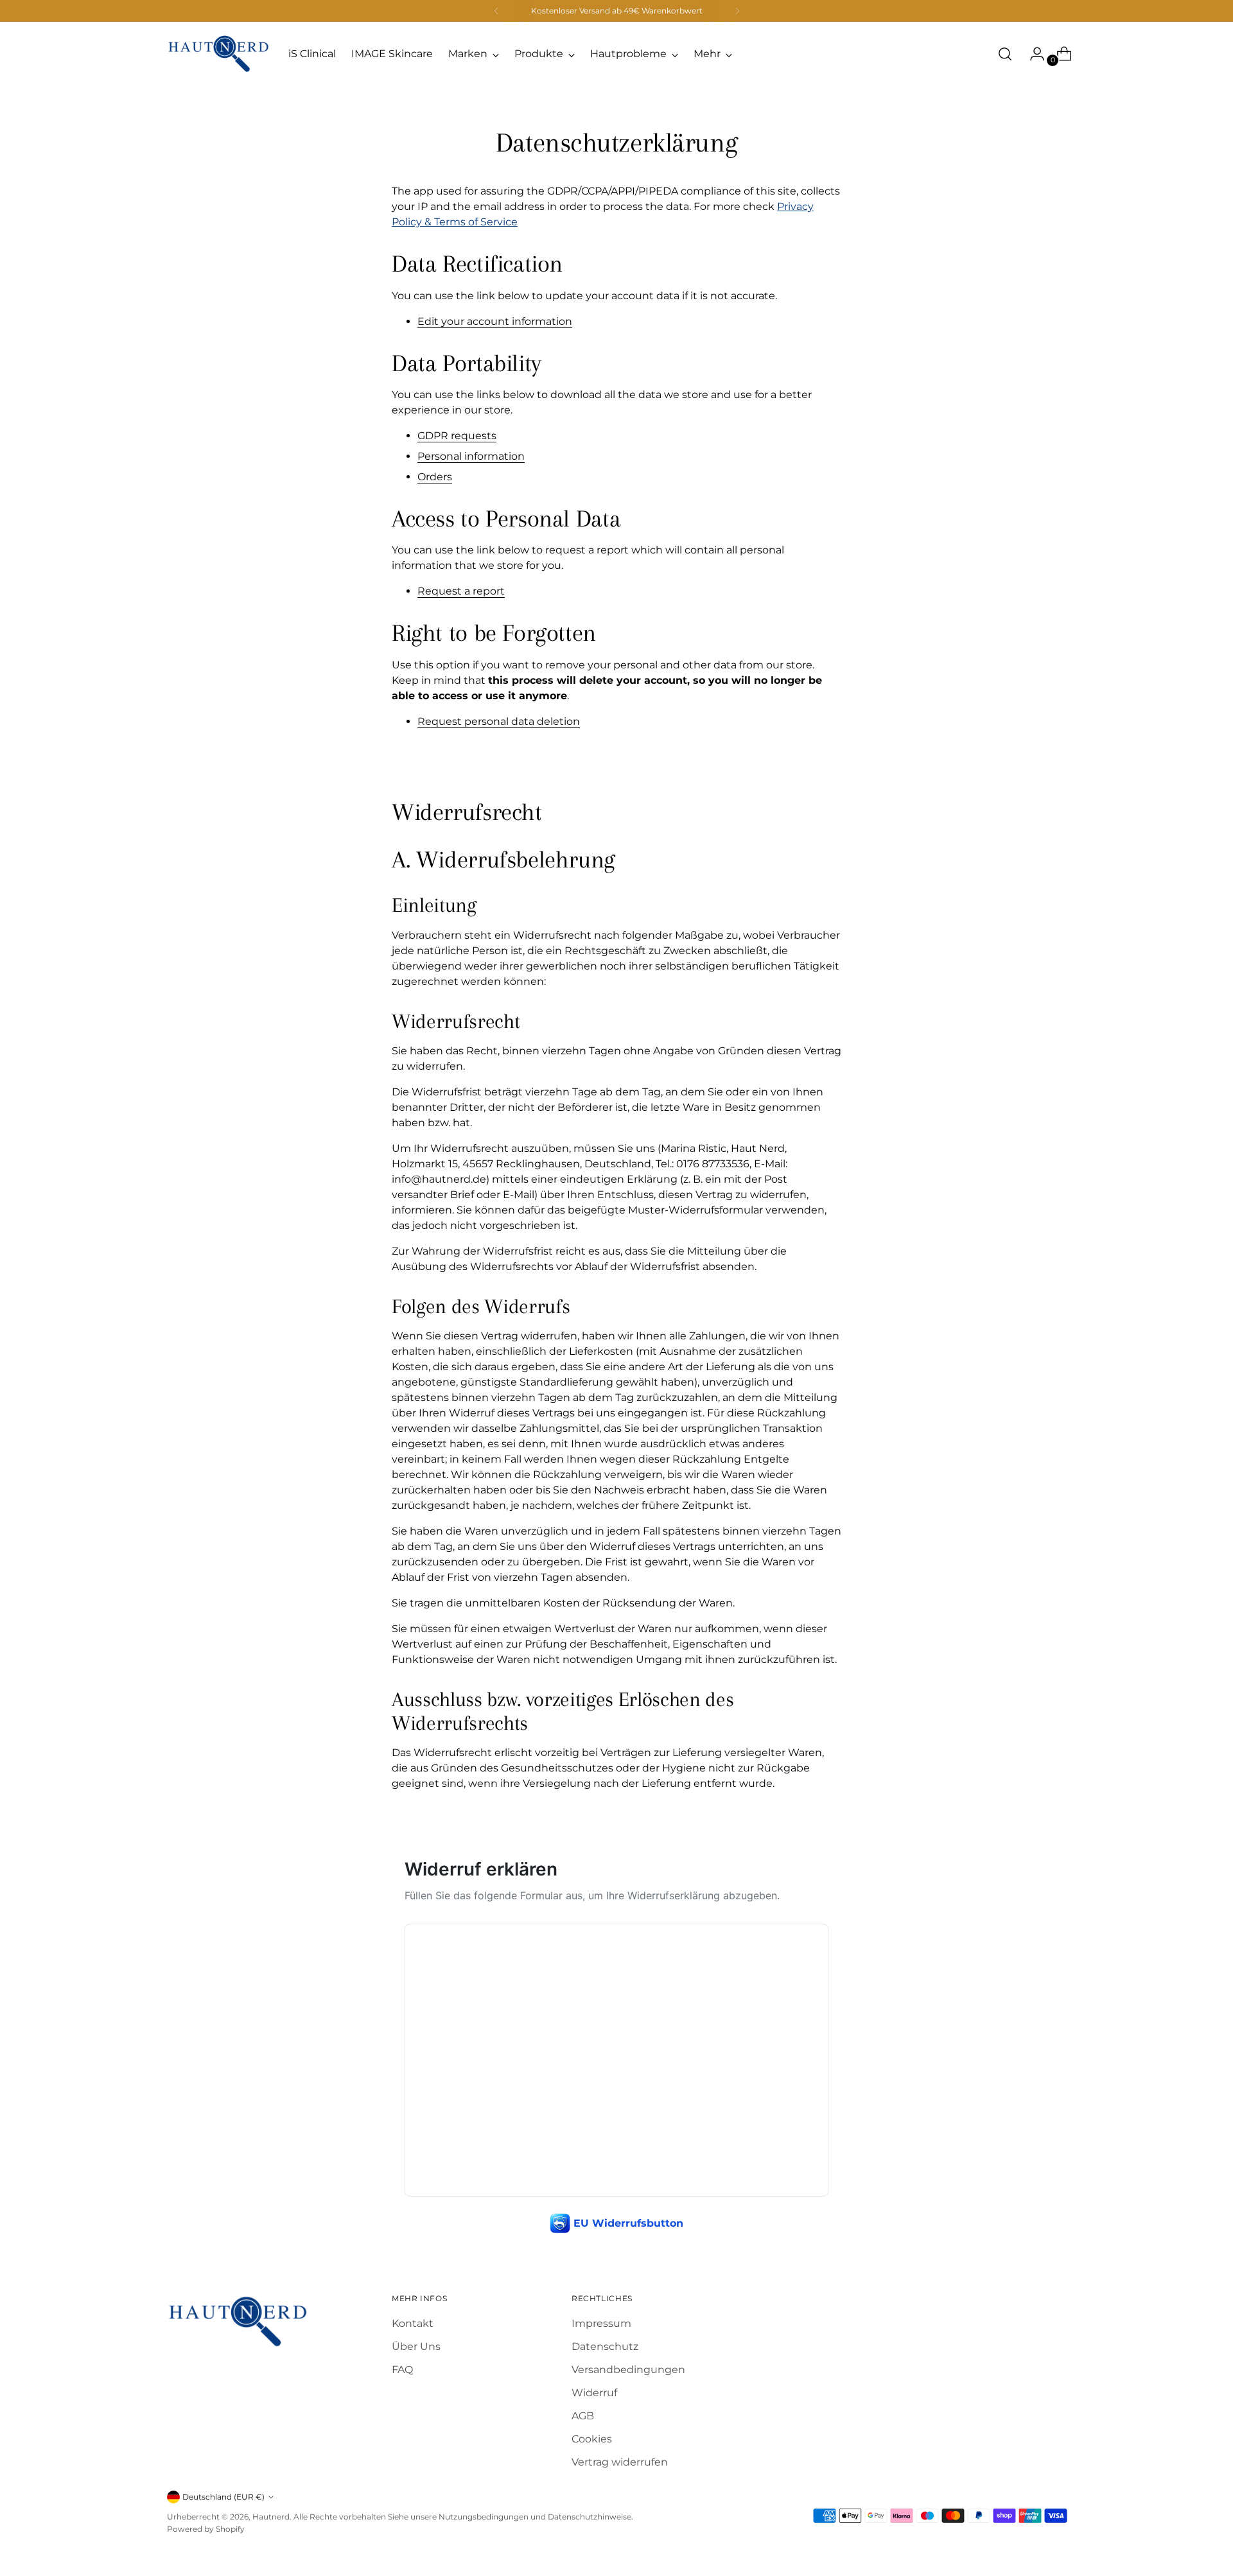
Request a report (461, 591)
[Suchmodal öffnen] (1005, 54)
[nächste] (737, 11)
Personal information (471, 456)
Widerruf (594, 2393)
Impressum (601, 2323)
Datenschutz (605, 2346)
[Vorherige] (496, 11)
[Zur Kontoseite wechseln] (1032, 54)
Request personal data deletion (499, 721)
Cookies (592, 2439)
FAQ (402, 2370)
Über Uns (416, 2346)
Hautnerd (271, 2517)
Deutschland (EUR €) (223, 2497)
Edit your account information (495, 321)
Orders (435, 477)
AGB (583, 2416)
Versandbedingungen (628, 2370)
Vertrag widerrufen (620, 2462)
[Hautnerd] (218, 54)
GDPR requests (457, 436)
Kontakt (413, 2323)
